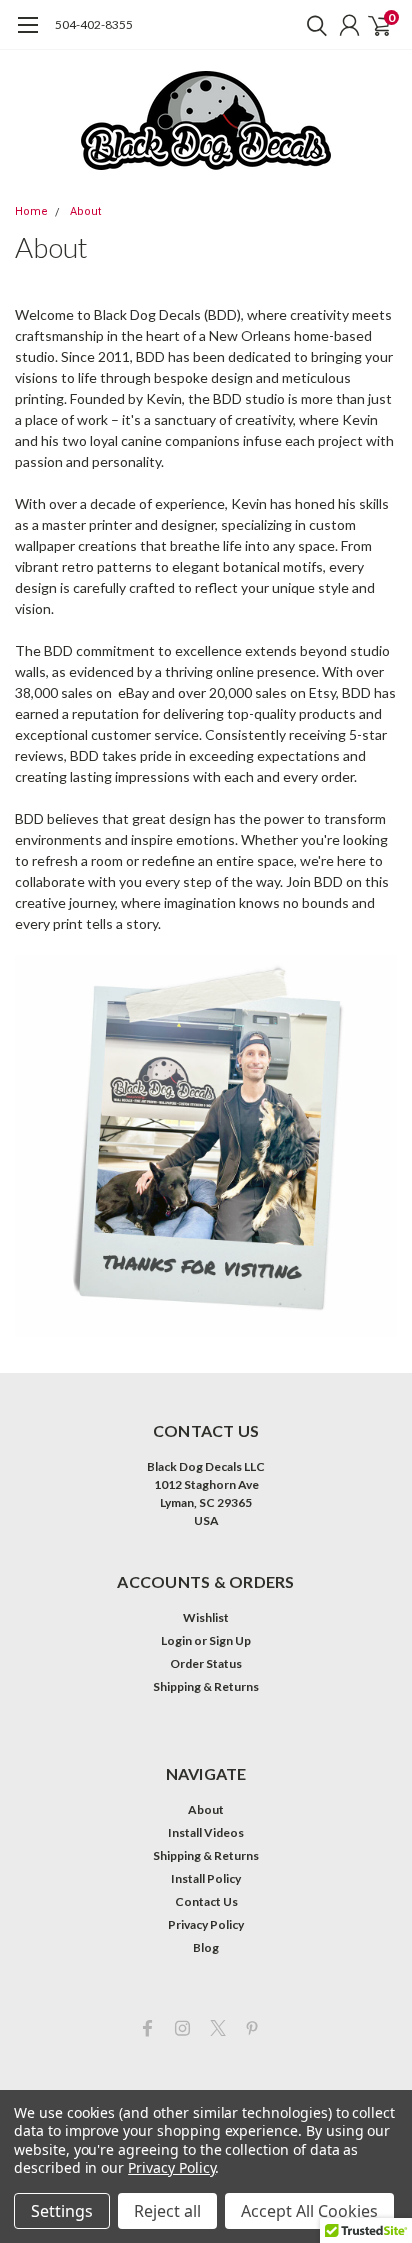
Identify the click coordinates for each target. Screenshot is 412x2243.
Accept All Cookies (309, 2211)
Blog (206, 1947)
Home (31, 211)
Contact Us (206, 1901)
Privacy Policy (206, 1924)
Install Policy (206, 1878)
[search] (312, 25)
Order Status (206, 1663)
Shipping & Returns (206, 1686)
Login (176, 1640)
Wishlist (206, 1617)
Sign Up (230, 1640)
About (85, 211)
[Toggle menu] (27, 35)
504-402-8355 (94, 24)
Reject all (167, 2211)
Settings (62, 2211)
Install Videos (206, 1832)
